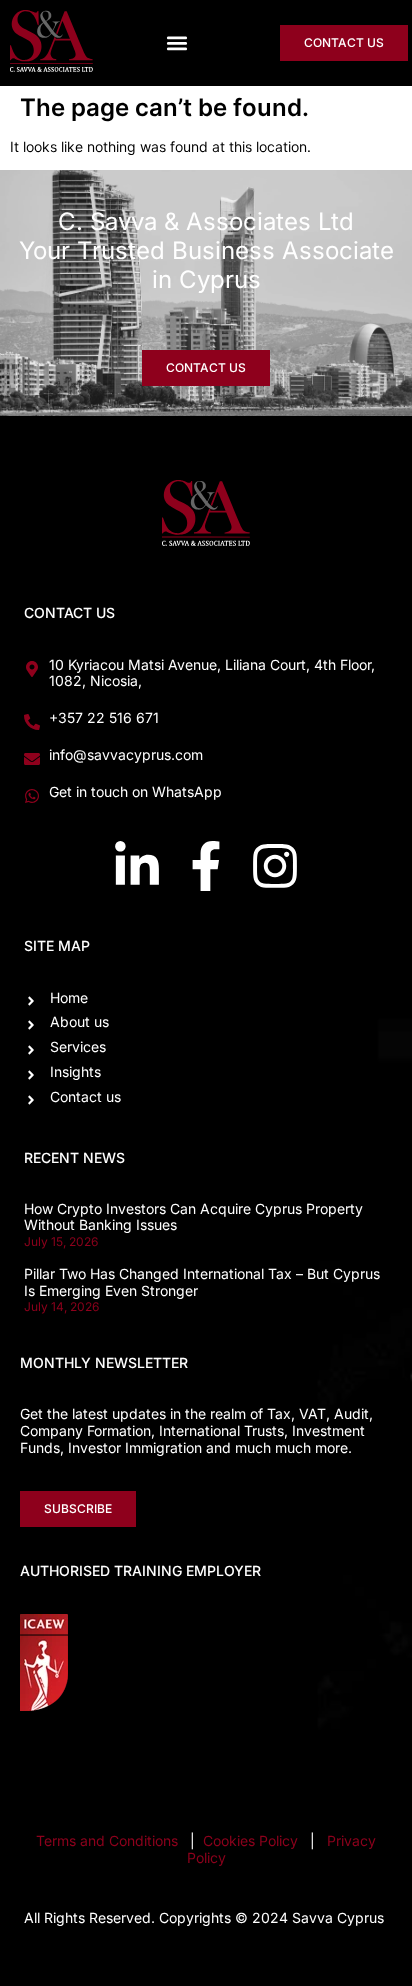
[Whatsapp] (293, 1760)
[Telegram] (367, 1760)
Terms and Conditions (107, 1840)
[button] (177, 42)
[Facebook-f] (206, 866)
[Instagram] (275, 866)
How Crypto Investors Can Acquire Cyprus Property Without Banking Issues (193, 1217)
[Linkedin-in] (137, 866)
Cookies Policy (252, 1840)
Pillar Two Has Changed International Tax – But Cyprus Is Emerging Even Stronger (202, 1282)
